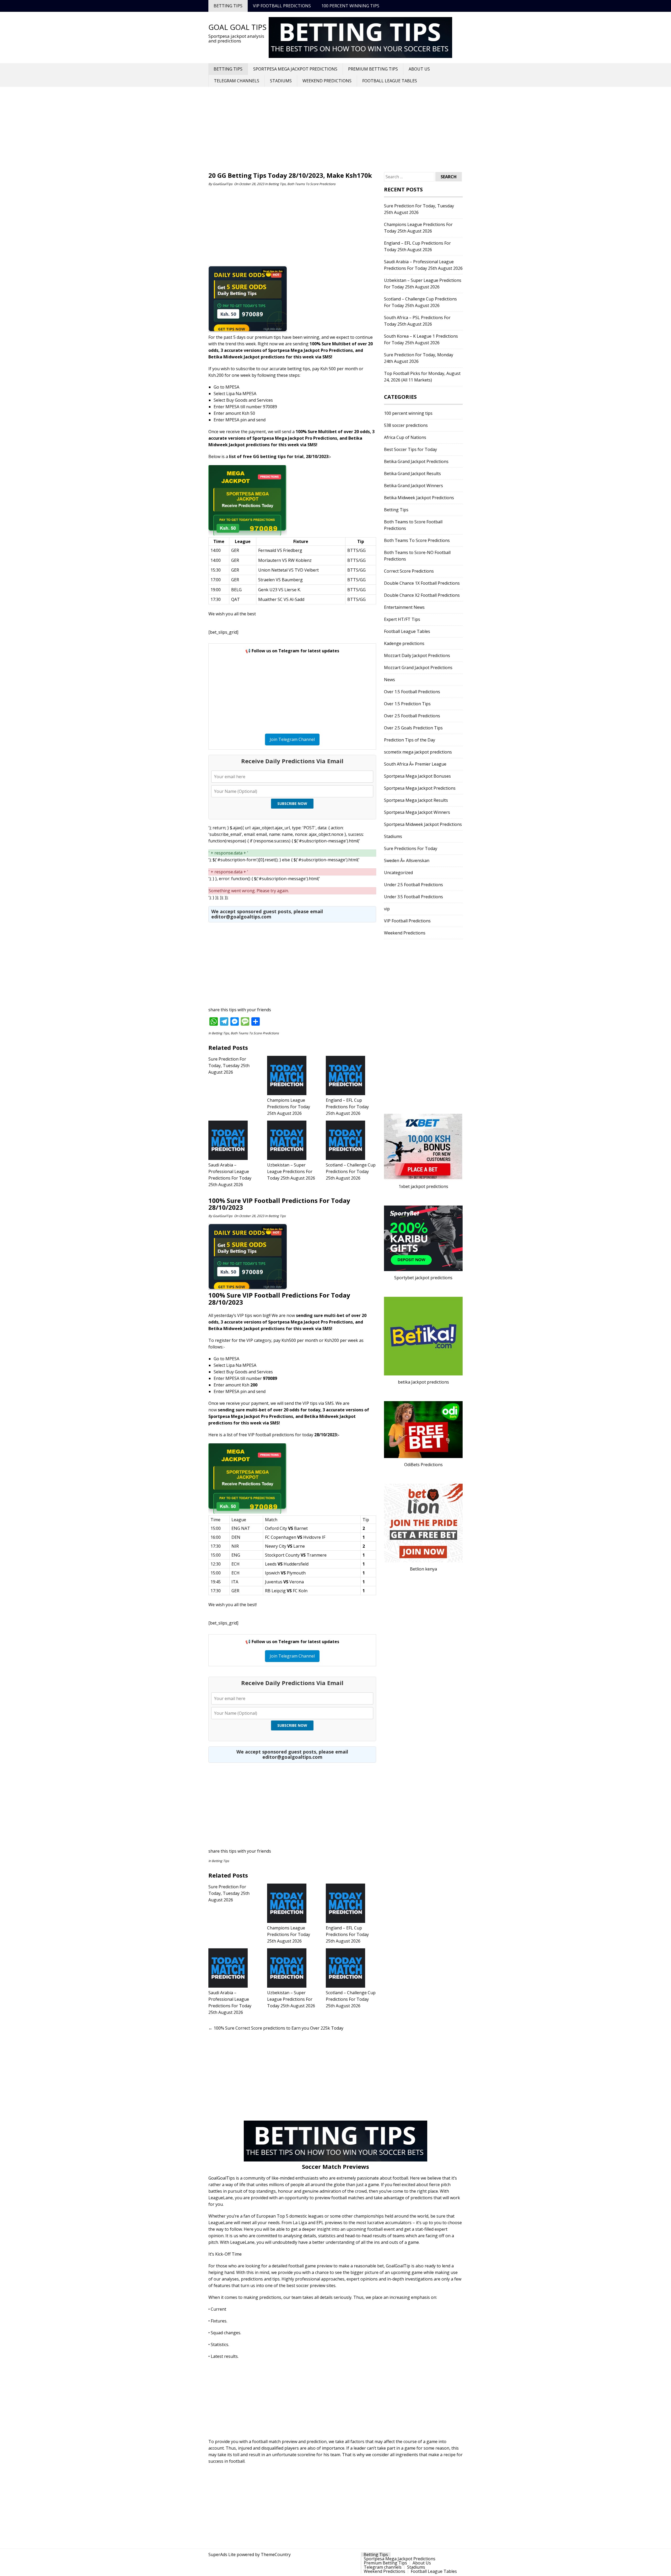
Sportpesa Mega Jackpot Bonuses (417, 776)
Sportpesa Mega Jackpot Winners (417, 812)
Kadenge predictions (404, 643)
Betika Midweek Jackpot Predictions (419, 498)
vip (387, 909)
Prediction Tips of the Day (410, 740)
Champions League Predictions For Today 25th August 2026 (289, 1107)
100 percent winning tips (350, 6)
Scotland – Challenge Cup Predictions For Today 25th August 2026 (351, 1171)
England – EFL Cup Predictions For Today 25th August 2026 (347, 1107)
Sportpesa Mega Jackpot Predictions (295, 69)
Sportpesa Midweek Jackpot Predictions (423, 824)
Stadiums (281, 81)
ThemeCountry (276, 2555)
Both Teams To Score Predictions (311, 184)
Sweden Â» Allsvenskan (407, 861)
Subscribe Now (292, 803)
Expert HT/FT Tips (402, 619)
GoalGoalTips (223, 184)
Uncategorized (398, 873)
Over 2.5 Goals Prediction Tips (413, 728)
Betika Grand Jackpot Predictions (416, 461)
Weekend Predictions (327, 81)
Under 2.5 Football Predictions (413, 885)
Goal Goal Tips (237, 27)
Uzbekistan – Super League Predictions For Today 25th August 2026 (291, 1171)
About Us (419, 69)
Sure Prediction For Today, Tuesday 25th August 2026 (229, 1066)
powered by (248, 2555)
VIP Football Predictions (282, 6)
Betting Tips (228, 6)
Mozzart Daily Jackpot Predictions (417, 655)
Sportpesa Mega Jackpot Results (416, 800)
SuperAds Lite (222, 2555)
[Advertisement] (335, 130)
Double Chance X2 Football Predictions (422, 595)
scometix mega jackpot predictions (418, 752)
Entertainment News (404, 607)
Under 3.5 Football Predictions (413, 897)
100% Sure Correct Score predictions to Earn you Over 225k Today (276, 2028)
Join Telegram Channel (292, 739)
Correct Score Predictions (409, 571)
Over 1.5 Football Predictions (412, 692)
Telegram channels (237, 81)
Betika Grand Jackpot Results (412, 474)
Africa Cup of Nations (405, 437)
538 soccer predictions (406, 425)
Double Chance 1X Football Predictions (422, 583)
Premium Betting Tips (373, 69)
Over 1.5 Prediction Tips (407, 704)
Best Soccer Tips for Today (410, 449)
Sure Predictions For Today (411, 848)
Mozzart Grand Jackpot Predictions (418, 668)
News (389, 680)
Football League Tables (390, 81)
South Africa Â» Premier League (415, 764)
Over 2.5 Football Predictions (412, 716)
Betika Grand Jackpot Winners (413, 486)
